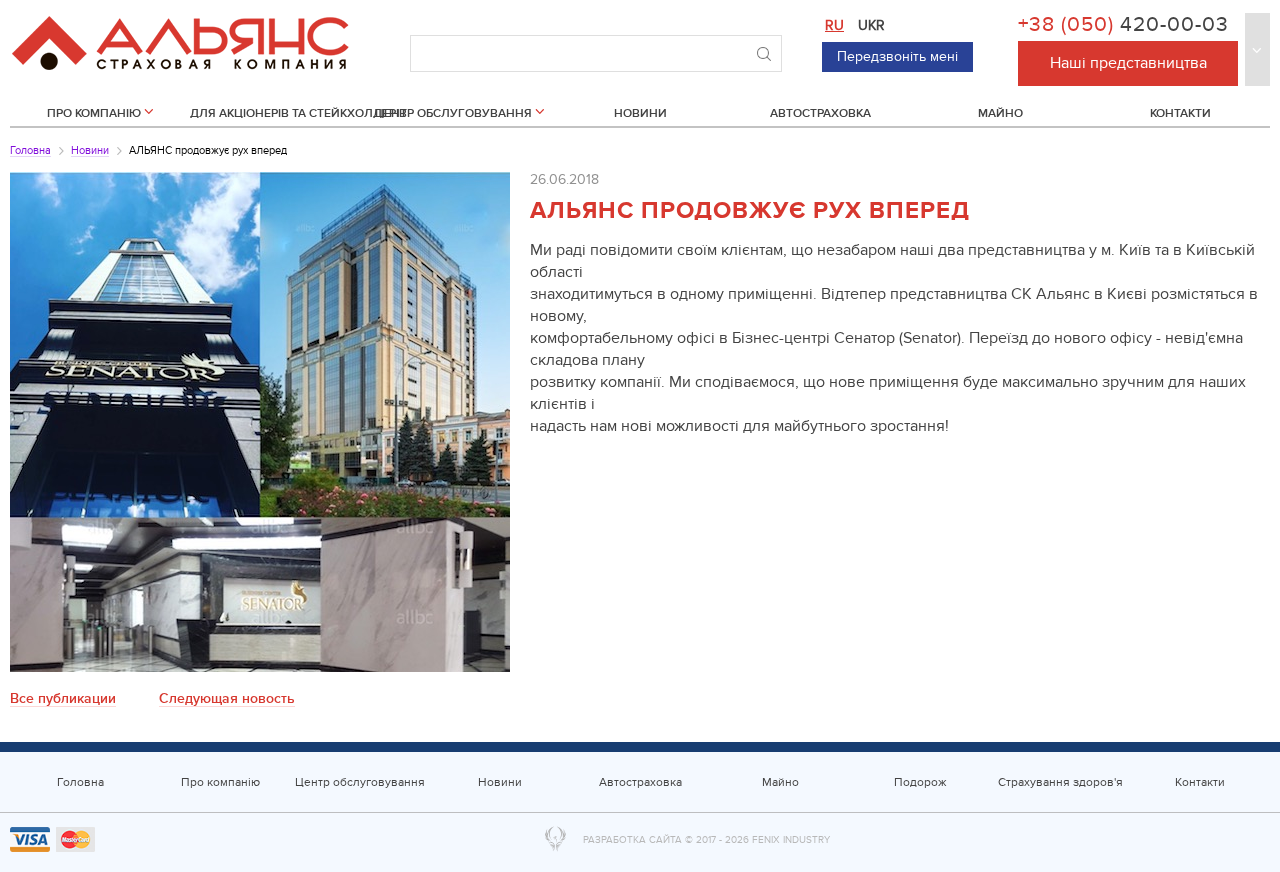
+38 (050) (1123, 25)
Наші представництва (1128, 63)
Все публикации (63, 699)
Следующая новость (227, 699)
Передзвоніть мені (897, 56)
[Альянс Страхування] (180, 35)
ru (834, 25)
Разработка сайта (632, 840)
